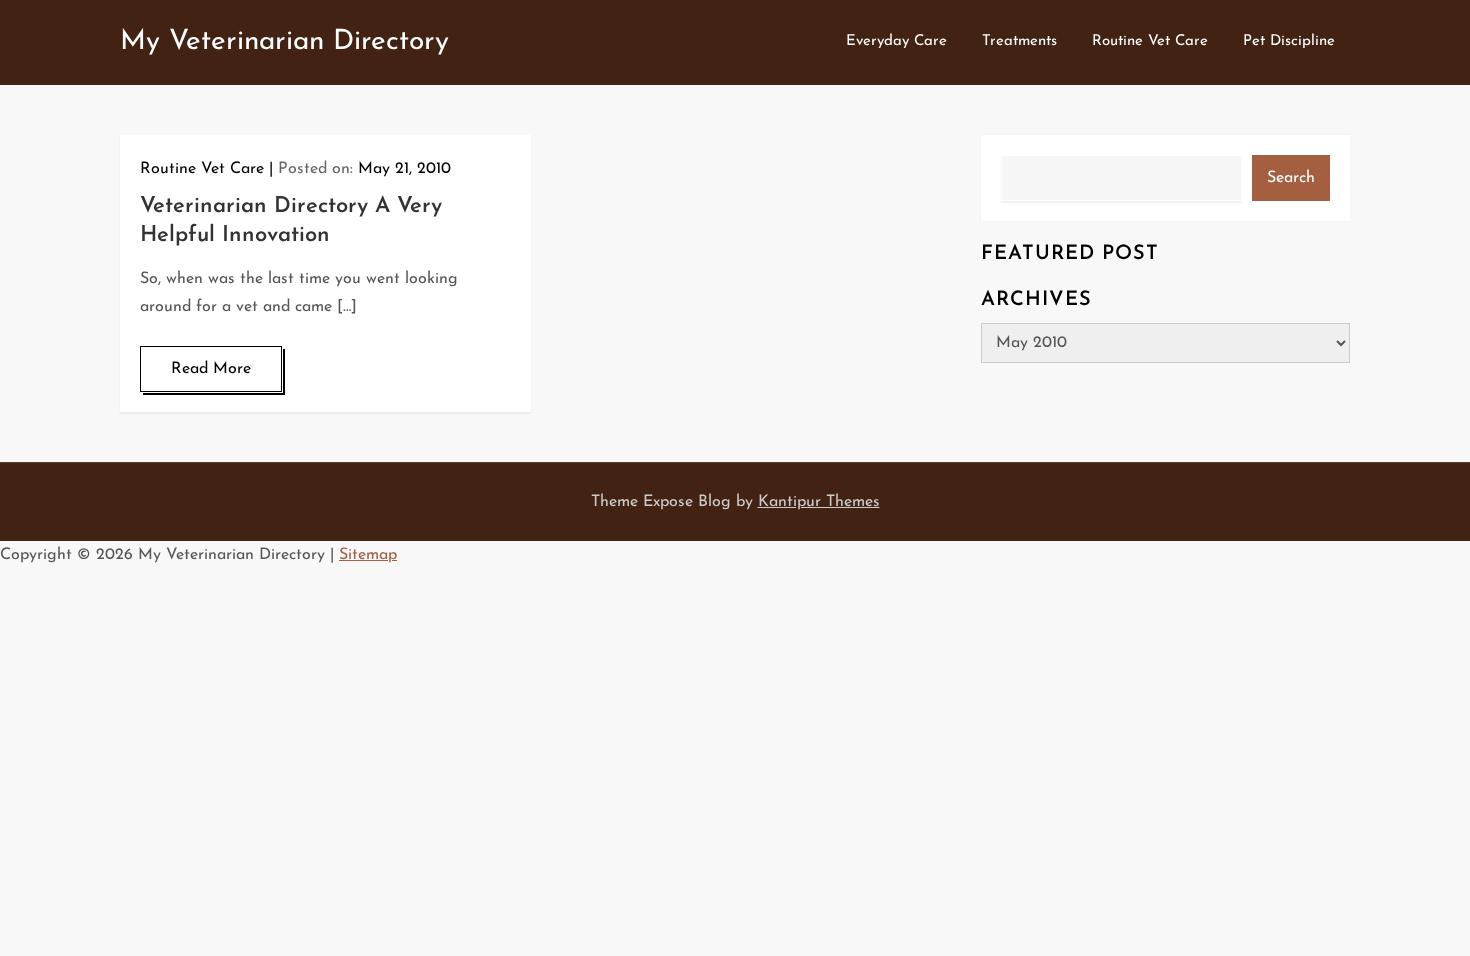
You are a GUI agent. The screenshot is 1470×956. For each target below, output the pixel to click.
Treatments (1019, 41)
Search (1291, 178)
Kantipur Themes (819, 502)
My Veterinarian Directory (284, 42)
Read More (211, 369)
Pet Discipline (1289, 41)
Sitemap (368, 555)
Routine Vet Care (1150, 41)
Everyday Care (896, 41)
